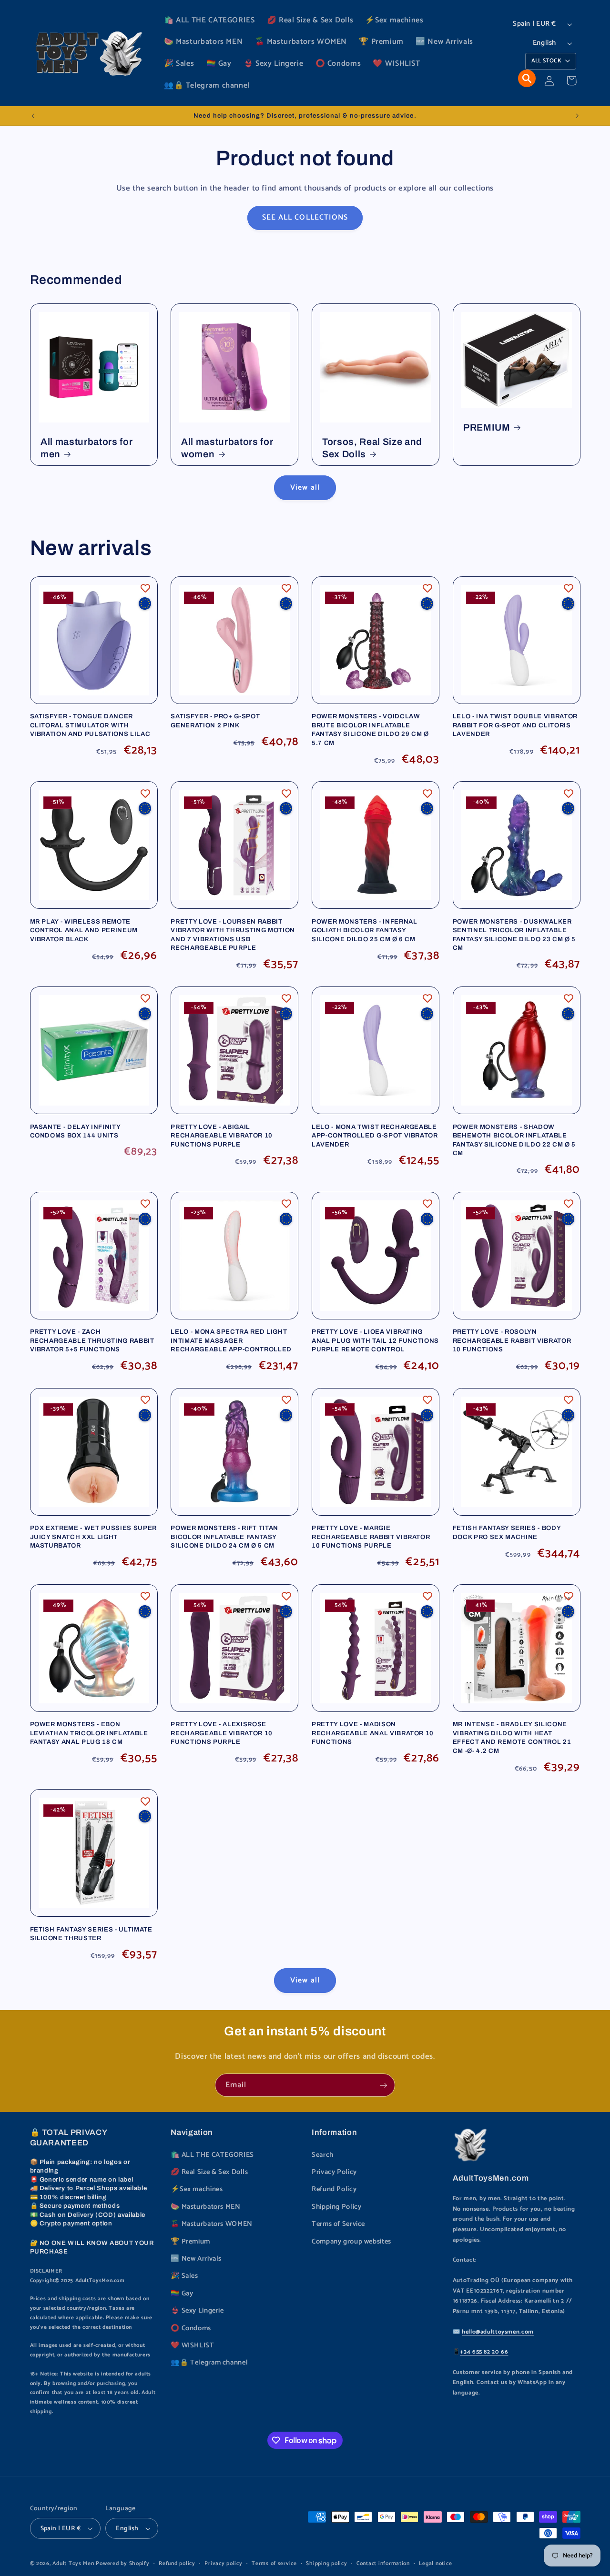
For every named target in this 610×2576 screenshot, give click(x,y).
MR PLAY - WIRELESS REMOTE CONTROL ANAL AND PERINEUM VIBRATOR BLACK (84, 930)
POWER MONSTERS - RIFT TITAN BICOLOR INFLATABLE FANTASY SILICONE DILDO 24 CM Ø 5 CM (224, 1537)
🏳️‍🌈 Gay (182, 2294)
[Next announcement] (577, 116)
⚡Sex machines (197, 2189)
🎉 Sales (184, 2276)
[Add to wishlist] (145, 588)
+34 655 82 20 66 (484, 2352)
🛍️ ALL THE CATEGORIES (212, 2155)
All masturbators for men (86, 448)
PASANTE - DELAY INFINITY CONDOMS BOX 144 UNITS (75, 1131)
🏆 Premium (190, 2242)
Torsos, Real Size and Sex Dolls (372, 448)
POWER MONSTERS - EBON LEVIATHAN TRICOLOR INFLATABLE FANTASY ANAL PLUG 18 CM (89, 1733)
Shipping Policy (336, 2207)
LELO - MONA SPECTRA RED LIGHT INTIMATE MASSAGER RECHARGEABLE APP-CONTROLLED (231, 1340)
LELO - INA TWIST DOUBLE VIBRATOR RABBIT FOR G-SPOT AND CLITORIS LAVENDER (515, 725)
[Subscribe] (384, 2085)
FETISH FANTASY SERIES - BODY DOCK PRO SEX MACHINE (507, 1532)
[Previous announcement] (33, 116)
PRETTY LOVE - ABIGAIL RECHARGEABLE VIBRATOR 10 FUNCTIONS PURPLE (222, 1136)
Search (323, 2155)
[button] (527, 78)
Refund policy (177, 2563)
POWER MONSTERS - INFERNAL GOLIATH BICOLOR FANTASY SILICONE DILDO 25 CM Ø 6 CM (365, 930)
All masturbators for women (227, 448)
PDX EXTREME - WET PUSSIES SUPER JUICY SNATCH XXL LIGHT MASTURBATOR (93, 1537)
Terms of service (274, 2563)
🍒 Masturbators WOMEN (212, 2224)
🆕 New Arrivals (196, 2259)
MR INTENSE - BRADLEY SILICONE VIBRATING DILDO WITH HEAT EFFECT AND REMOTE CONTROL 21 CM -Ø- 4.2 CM (512, 1737)
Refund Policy (334, 2189)
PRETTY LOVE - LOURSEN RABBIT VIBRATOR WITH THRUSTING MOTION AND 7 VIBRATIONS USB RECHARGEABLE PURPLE (233, 935)
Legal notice (435, 2563)
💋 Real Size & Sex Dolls (209, 2172)
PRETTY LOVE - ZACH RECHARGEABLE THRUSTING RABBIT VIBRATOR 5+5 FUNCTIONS (92, 1340)
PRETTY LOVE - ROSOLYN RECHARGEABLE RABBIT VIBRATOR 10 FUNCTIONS (512, 1340)
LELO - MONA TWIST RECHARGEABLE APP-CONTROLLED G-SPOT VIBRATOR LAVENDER (375, 1136)
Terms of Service (338, 2224)
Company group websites (351, 2242)
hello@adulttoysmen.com (498, 2332)
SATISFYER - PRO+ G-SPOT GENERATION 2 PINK (215, 720)
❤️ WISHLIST (192, 2345)
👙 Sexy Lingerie (197, 2311)
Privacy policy (223, 2563)
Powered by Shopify (122, 2563)
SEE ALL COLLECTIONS (305, 218)
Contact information (383, 2563)
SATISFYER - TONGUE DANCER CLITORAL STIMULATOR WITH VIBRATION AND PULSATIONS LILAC (90, 725)
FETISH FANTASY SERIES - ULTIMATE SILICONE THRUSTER (91, 1934)
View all (305, 488)
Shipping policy (326, 2563)
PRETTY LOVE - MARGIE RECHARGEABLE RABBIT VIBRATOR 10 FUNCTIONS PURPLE (371, 1537)
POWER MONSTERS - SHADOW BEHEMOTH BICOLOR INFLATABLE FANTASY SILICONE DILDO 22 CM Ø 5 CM (514, 1140)
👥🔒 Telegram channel (209, 2363)
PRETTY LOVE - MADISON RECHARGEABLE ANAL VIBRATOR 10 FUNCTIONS (373, 1733)
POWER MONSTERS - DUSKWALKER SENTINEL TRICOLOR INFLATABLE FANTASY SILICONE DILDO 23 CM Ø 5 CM (514, 935)
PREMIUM (487, 428)
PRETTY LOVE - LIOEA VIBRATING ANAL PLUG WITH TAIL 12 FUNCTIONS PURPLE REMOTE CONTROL (375, 1340)
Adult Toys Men (73, 2563)
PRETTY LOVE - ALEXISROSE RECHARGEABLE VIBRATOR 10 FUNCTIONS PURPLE (222, 1733)
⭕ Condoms (191, 2328)
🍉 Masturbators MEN (205, 2207)
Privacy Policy (334, 2172)
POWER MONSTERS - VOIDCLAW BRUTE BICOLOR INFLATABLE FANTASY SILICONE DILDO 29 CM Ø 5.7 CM (370, 729)
